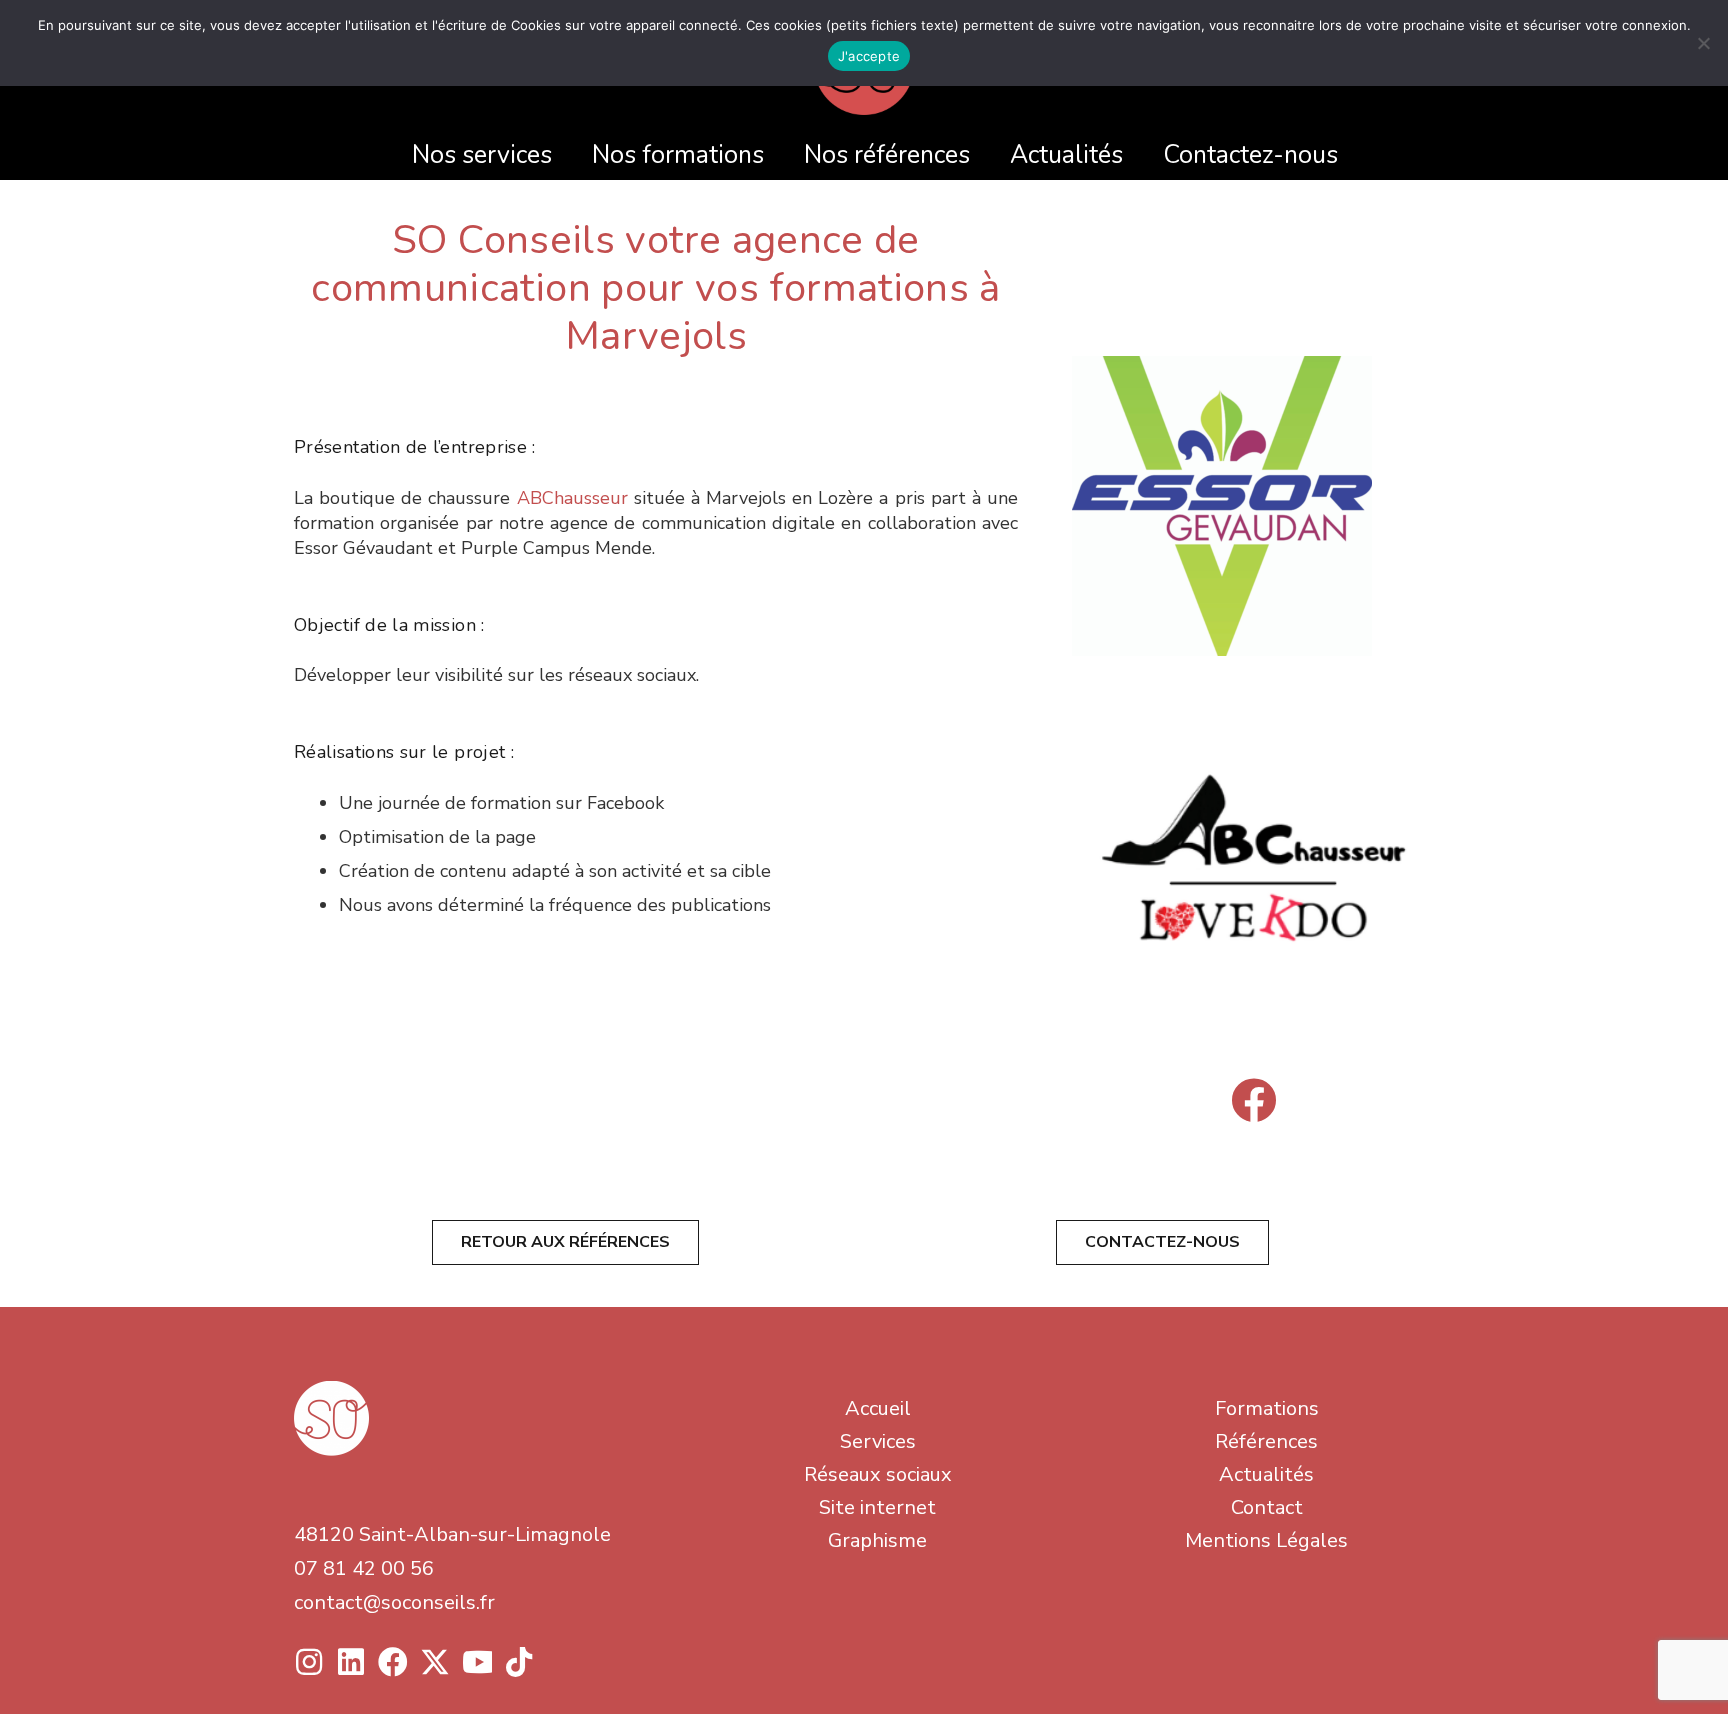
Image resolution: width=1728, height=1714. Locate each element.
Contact (1267, 1507)
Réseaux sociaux (878, 1474)
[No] (1703, 43)
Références (1266, 1441)
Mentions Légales (1266, 1540)
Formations (1267, 1408)
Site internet (877, 1507)
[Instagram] (309, 1662)
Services (878, 1441)
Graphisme (877, 1540)
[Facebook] (1253, 1100)
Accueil (878, 1408)
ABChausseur (572, 498)
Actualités (1266, 1474)
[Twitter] (435, 1662)
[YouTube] (477, 1662)
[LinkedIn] (351, 1662)
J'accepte (869, 56)
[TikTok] (519, 1662)
